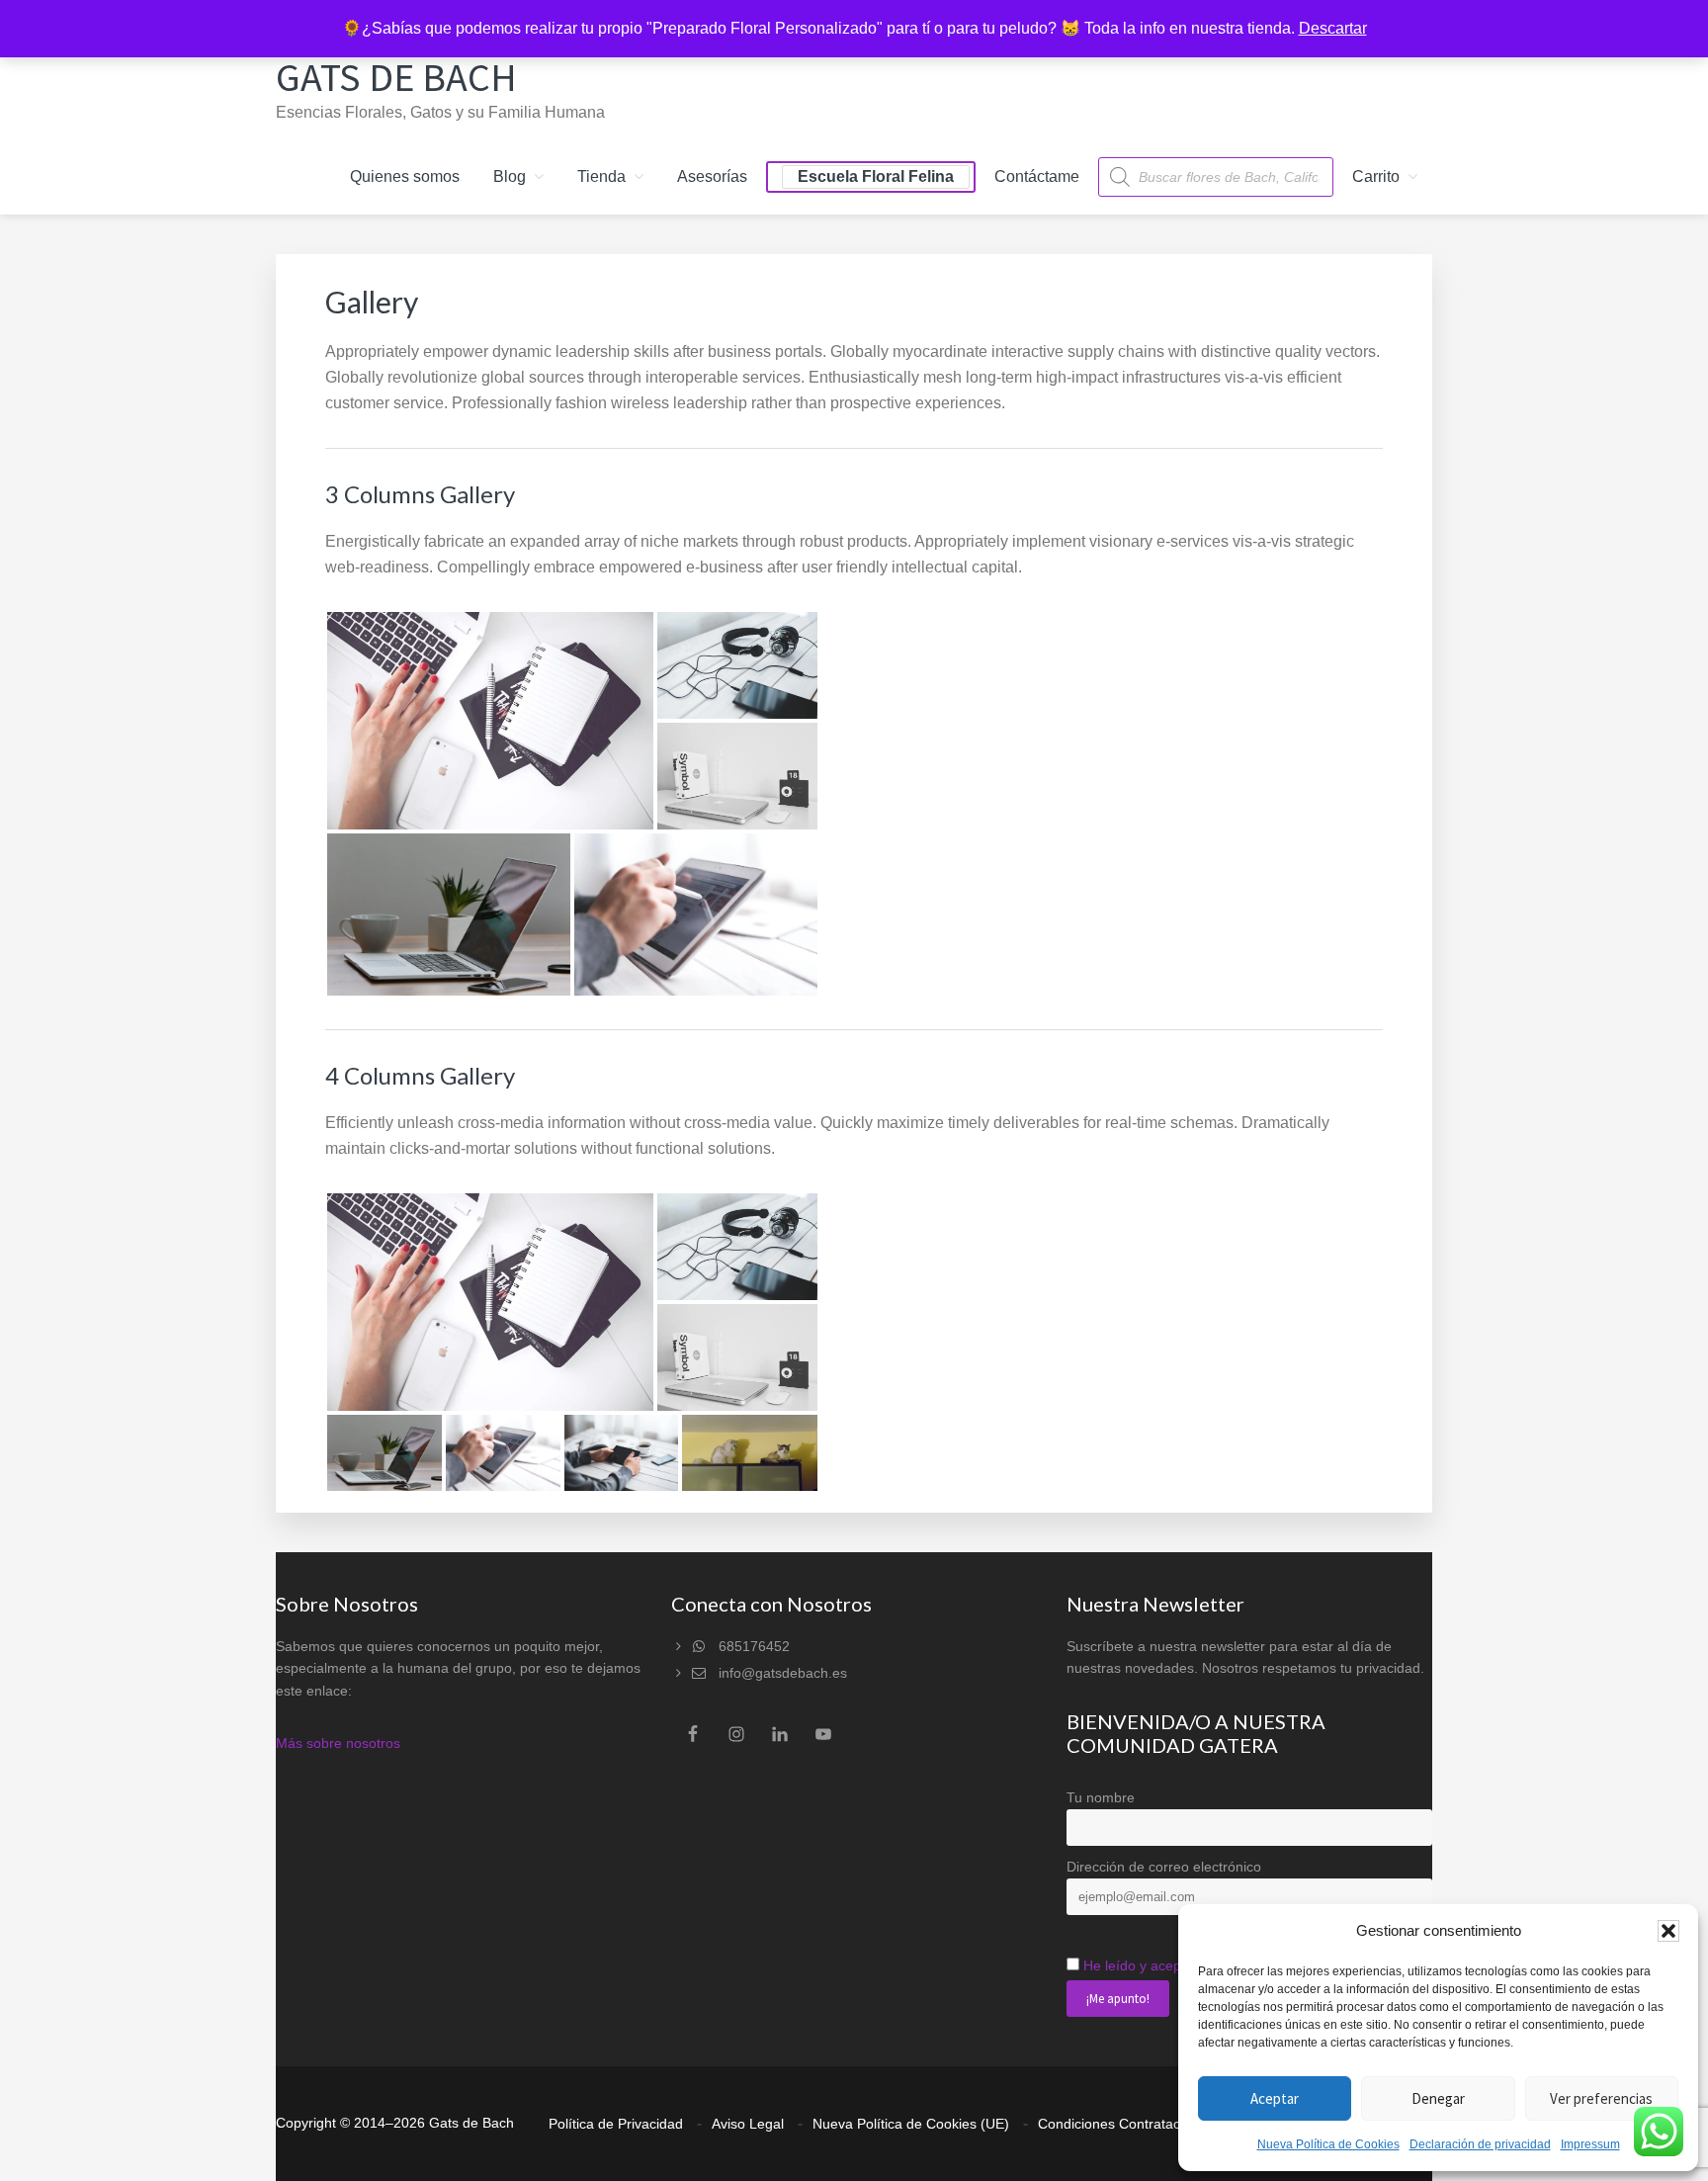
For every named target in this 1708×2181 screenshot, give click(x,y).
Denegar (1438, 2098)
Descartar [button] (1333, 28)
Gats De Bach (396, 77)
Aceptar (1275, 2098)
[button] (1668, 1931)
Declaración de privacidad (1480, 2144)
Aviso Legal (748, 2124)
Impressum (1590, 2144)
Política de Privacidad (616, 2124)
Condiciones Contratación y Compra (1151, 2124)
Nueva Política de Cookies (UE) (911, 2124)
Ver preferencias (1601, 2098)
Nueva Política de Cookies (1328, 2144)
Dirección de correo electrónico (1164, 1867)
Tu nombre (1101, 1797)
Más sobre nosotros (338, 1743)
